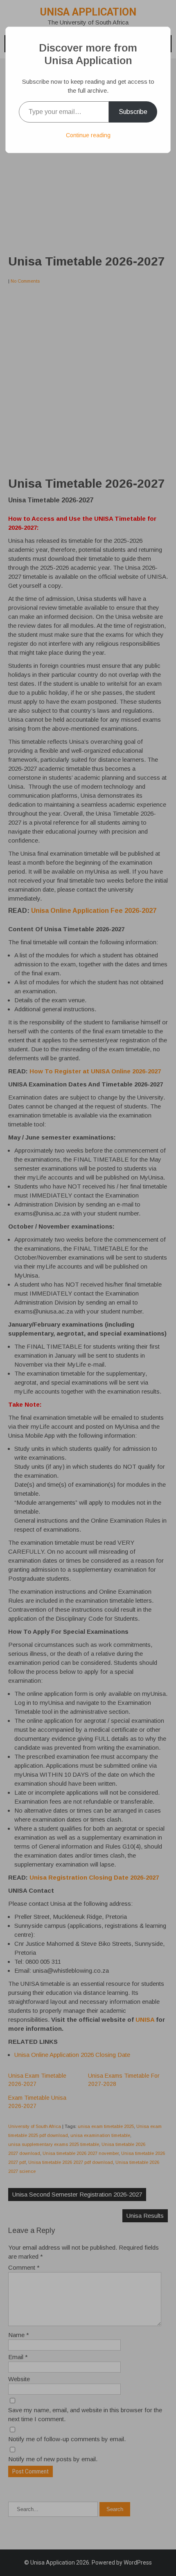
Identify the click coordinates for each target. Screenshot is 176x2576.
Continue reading (88, 135)
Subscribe (133, 112)
